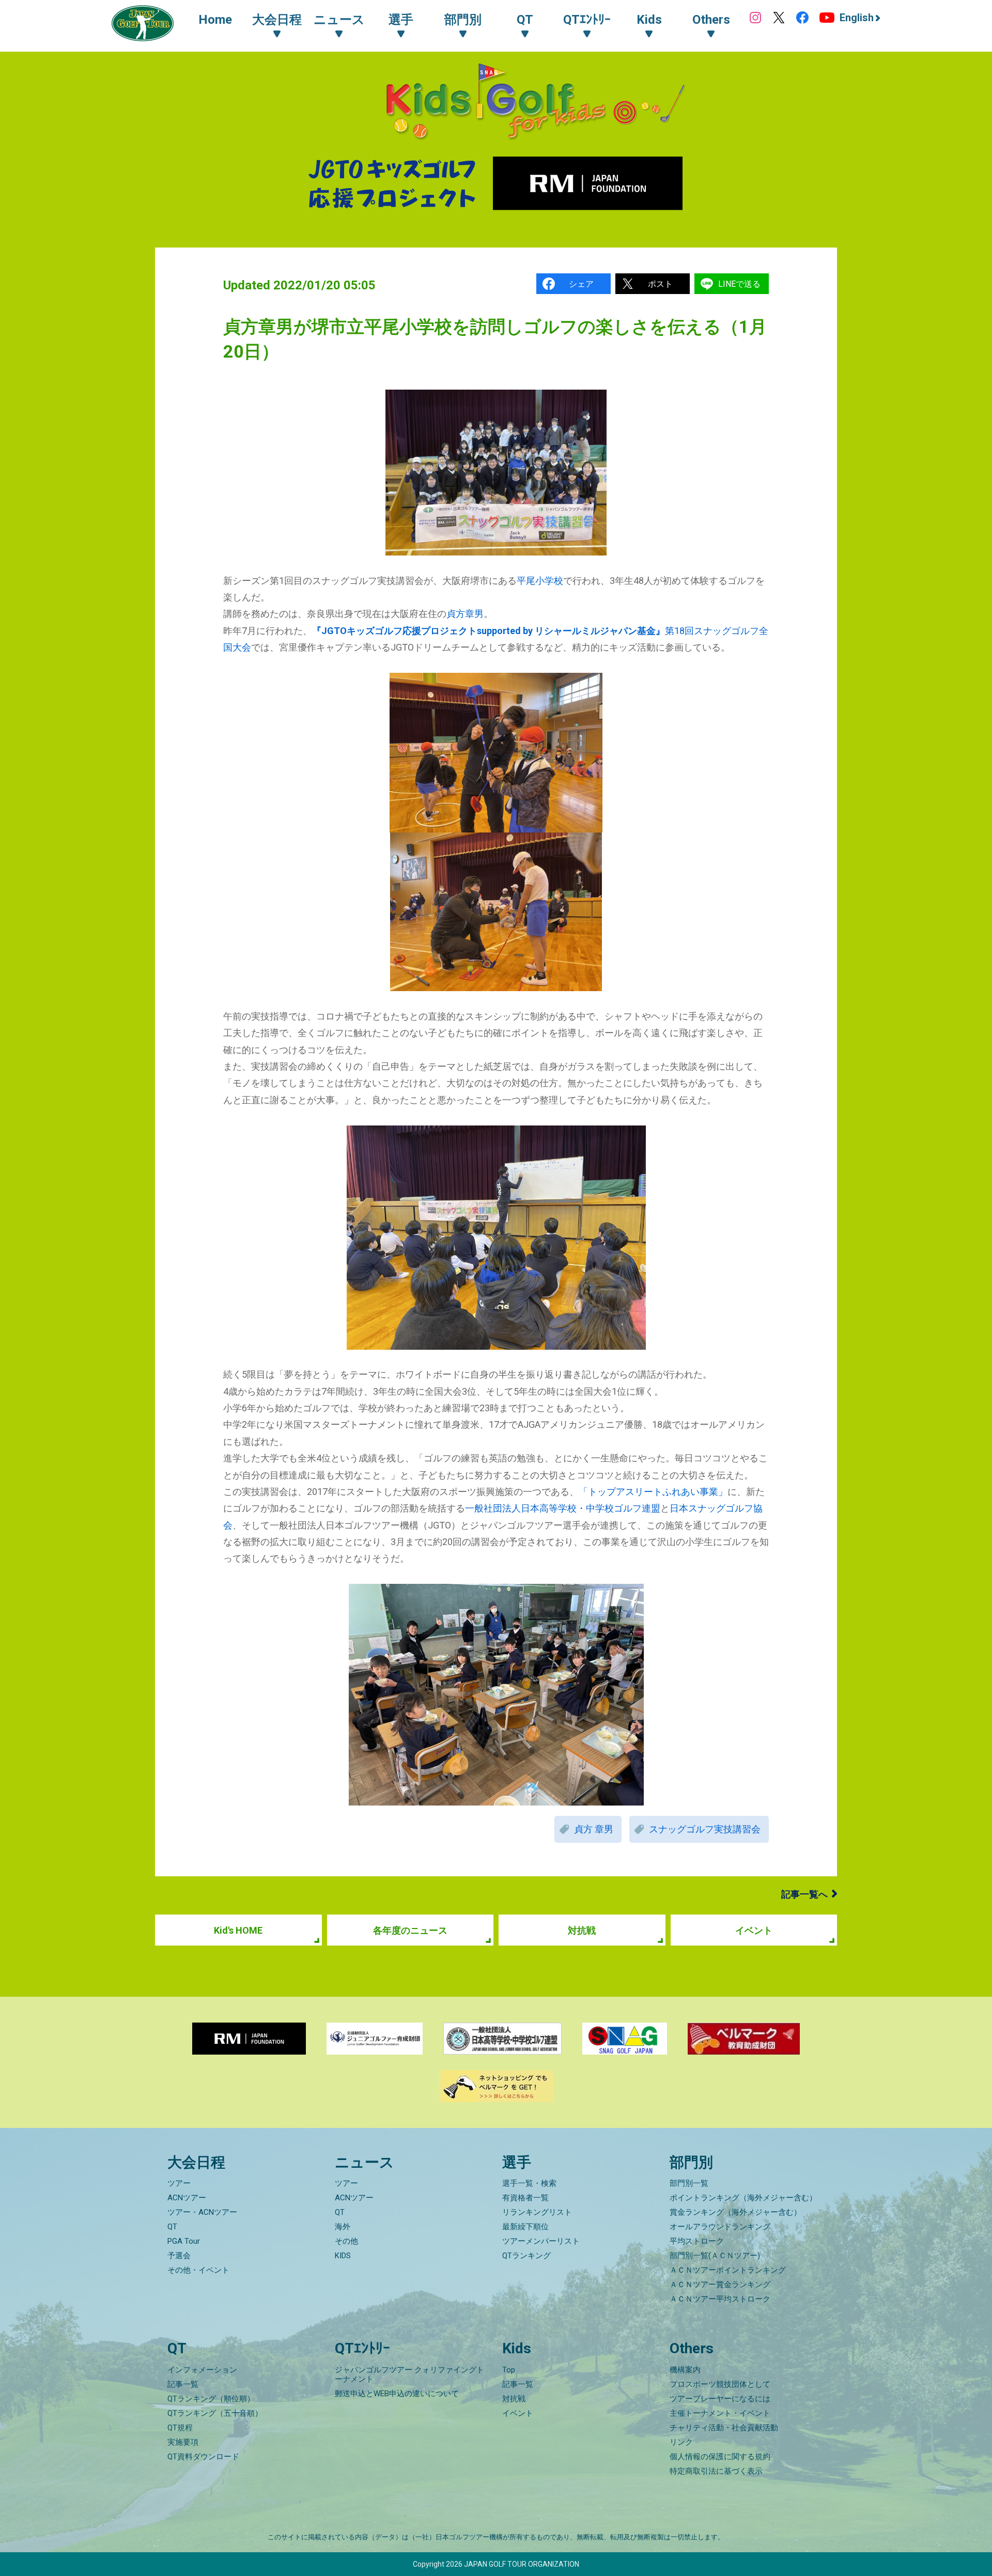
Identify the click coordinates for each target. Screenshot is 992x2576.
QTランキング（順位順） (211, 2399)
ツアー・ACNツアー (202, 2212)
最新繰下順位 (525, 2227)
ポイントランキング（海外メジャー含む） (743, 2198)
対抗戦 (582, 1930)
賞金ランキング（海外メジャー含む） (735, 2212)
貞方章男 (465, 614)
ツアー (179, 2183)
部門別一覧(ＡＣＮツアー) (715, 2256)
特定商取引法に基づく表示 (716, 2471)
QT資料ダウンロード (203, 2457)
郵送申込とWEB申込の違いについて (397, 2394)
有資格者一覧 (525, 2198)
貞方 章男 (594, 1829)
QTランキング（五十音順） (215, 2413)
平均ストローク (697, 2241)
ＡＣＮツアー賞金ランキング (720, 2285)
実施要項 (183, 2442)
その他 (346, 2241)
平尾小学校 (540, 581)
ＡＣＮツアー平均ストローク (720, 2299)
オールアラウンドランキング (720, 2227)
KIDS (343, 2256)
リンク (681, 2442)
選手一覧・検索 (529, 2183)
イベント (754, 1930)
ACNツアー (187, 2198)
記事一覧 (183, 2384)
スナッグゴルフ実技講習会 (705, 1829)
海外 (343, 2227)
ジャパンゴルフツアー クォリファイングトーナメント (409, 2374)
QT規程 (180, 2428)
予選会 (179, 2256)
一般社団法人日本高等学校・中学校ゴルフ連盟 (563, 1508)
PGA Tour (184, 2241)
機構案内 (685, 2370)
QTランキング (526, 2256)
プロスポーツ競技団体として (720, 2384)
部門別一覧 (689, 2183)
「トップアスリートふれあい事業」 (653, 1492)
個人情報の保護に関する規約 (720, 2457)
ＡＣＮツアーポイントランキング (728, 2270)
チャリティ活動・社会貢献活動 (724, 2428)
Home (215, 20)
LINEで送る (739, 284)
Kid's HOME (238, 1930)
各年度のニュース (410, 1930)
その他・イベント (198, 2270)
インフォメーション (202, 2370)
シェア (581, 284)
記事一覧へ (804, 1894)
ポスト (660, 284)
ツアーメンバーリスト (541, 2241)
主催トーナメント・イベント (720, 2413)
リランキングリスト (537, 2212)
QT (172, 2227)
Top (509, 2370)
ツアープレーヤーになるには (720, 2399)
